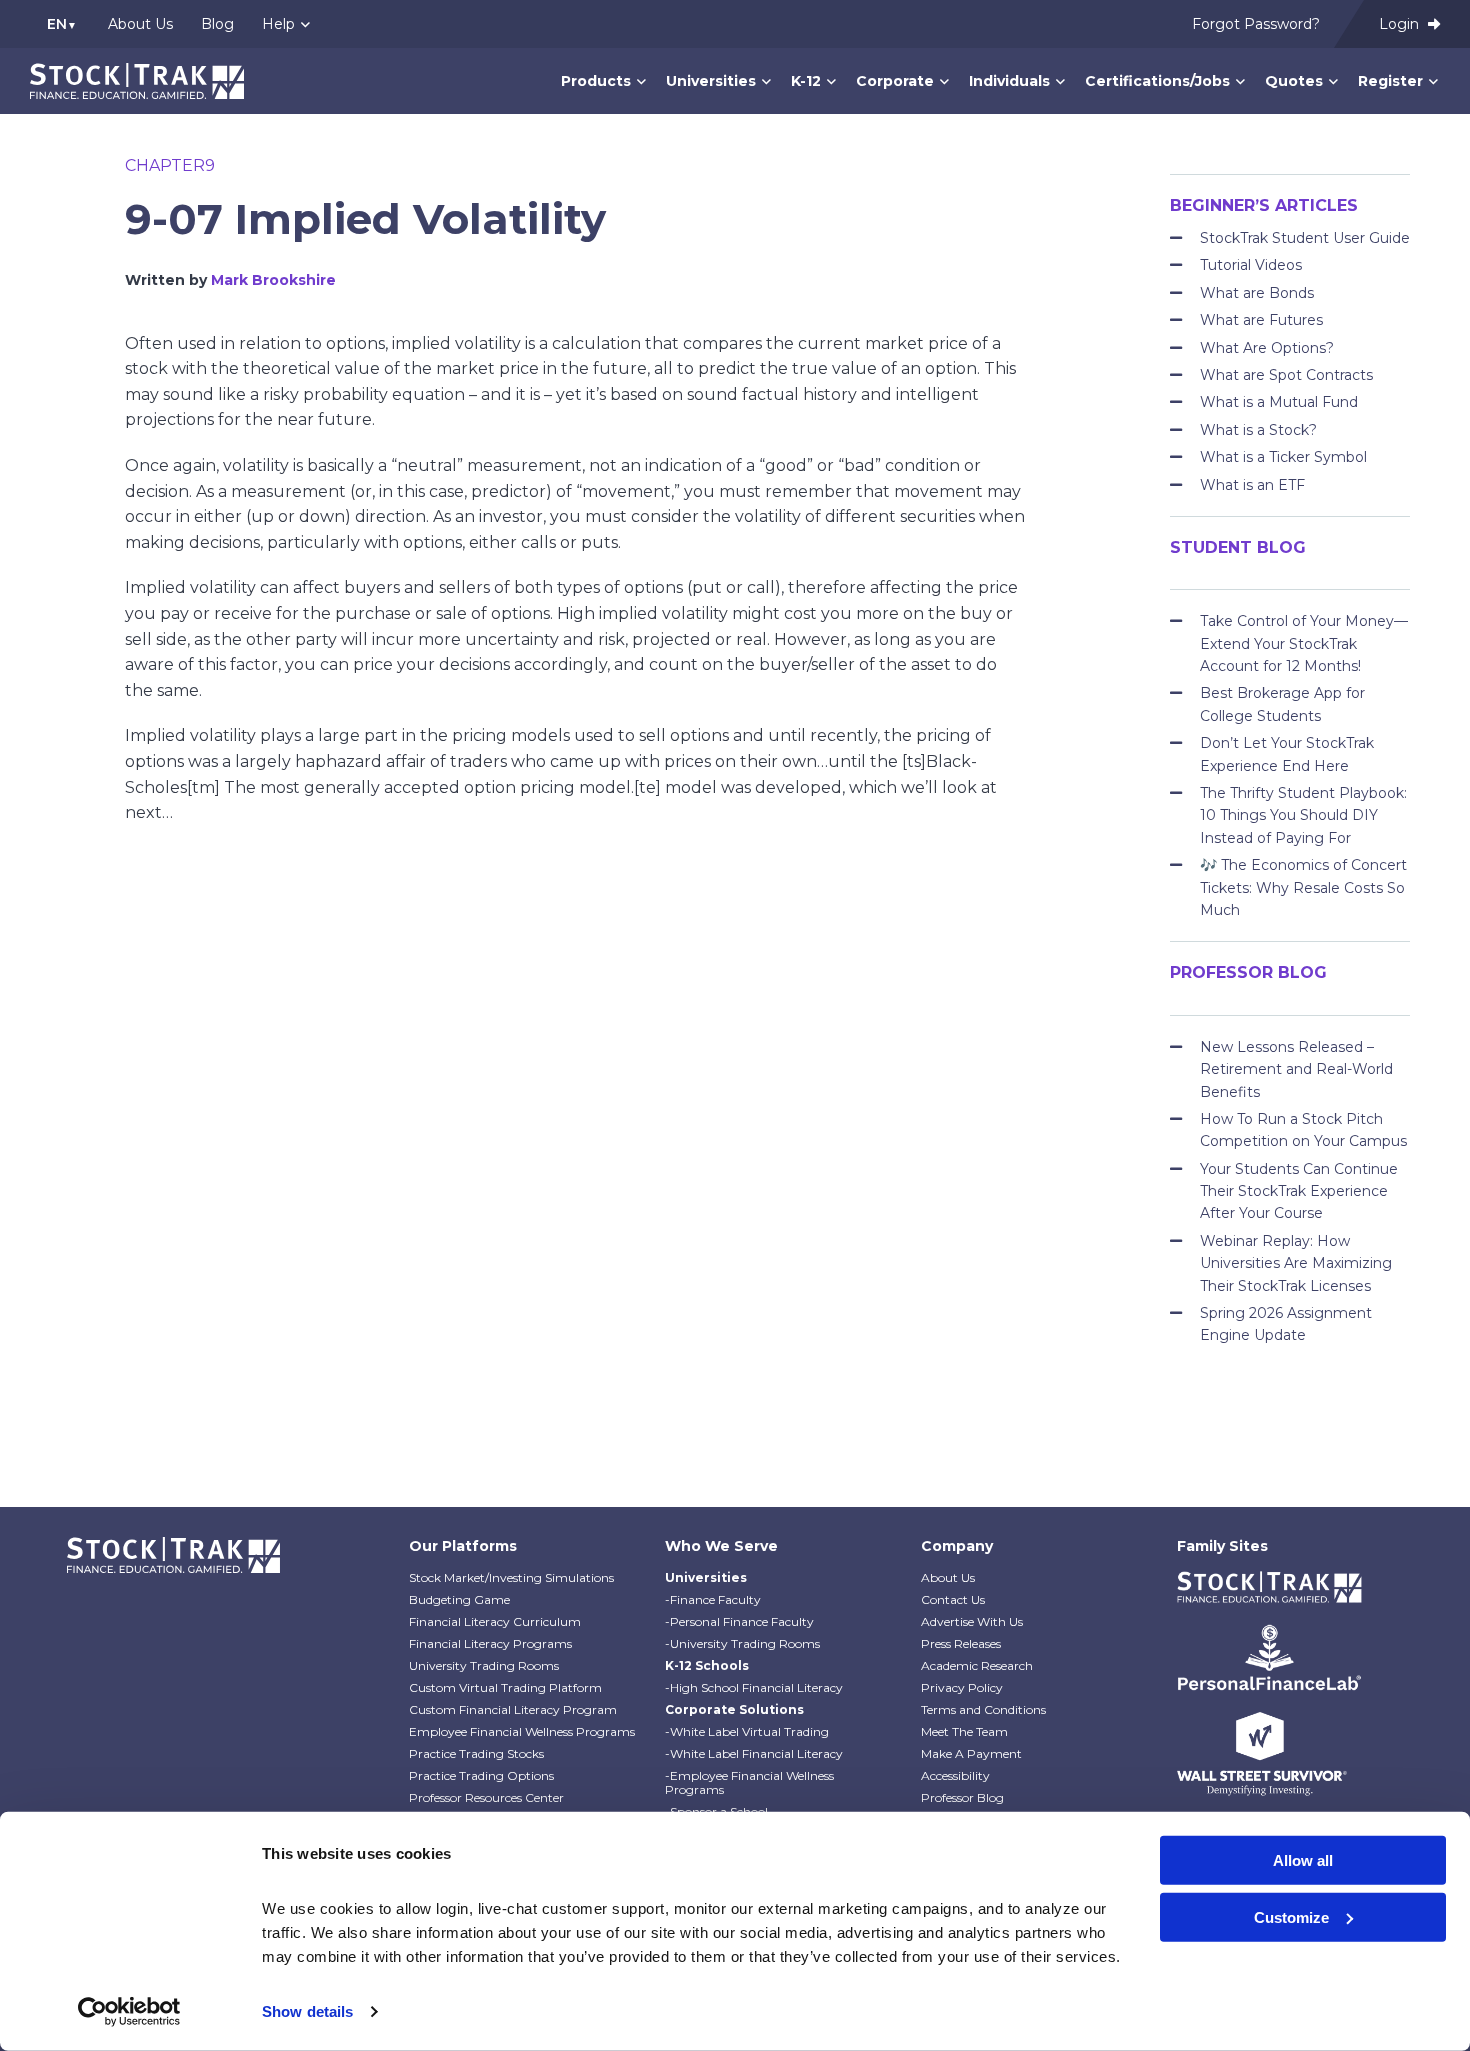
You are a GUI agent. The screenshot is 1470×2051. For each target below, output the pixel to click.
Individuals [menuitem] (1009, 81)
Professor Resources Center (486, 1797)
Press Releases (961, 1643)
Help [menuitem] (278, 24)
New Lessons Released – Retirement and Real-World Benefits (1296, 1069)
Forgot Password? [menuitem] (1256, 24)
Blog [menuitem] (217, 24)
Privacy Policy (962, 1687)
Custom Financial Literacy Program (513, 1709)
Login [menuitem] (1401, 24)
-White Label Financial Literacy (754, 1753)
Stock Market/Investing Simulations (511, 1577)
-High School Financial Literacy (754, 1687)
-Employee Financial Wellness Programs (749, 1782)
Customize (1291, 1916)
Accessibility (955, 1775)
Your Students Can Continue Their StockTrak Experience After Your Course (1299, 1191)
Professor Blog (962, 1797)
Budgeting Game (459, 1599)
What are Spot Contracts (1286, 375)
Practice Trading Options (481, 1775)
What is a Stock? (1258, 430)
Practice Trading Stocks (476, 1753)
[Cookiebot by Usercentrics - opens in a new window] (129, 2012)
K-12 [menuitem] (806, 81)
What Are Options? (1267, 348)
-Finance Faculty (713, 1599)
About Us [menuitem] (140, 24)
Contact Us (953, 1599)
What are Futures (1261, 320)
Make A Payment (971, 1753)
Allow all (1303, 1860)
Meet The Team (964, 1731)
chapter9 (170, 165)
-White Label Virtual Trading (747, 1731)
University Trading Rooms (484, 1665)
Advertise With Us (972, 1621)
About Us (948, 1577)
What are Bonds (1257, 293)
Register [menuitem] (1390, 81)
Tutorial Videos (1251, 265)
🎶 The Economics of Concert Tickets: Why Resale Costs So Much (1303, 887)
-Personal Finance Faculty (739, 1621)
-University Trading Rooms (742, 1643)
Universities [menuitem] (711, 81)
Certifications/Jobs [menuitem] (1157, 81)
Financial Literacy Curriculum (495, 1621)
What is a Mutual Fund (1279, 402)
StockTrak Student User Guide (1305, 238)
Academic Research (977, 1665)
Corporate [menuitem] (895, 81)
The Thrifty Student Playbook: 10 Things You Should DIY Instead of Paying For (1303, 815)
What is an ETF (1252, 485)
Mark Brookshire (273, 280)
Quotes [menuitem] (1294, 81)
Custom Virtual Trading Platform (505, 1687)
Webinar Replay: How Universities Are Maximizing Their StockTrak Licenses (1296, 1263)
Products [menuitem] (596, 81)
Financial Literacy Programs (490, 1643)
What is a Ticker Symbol (1283, 457)
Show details (307, 2011)
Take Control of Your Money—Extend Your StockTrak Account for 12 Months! (1304, 643)
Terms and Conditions (983, 1709)
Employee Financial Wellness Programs (522, 1731)
